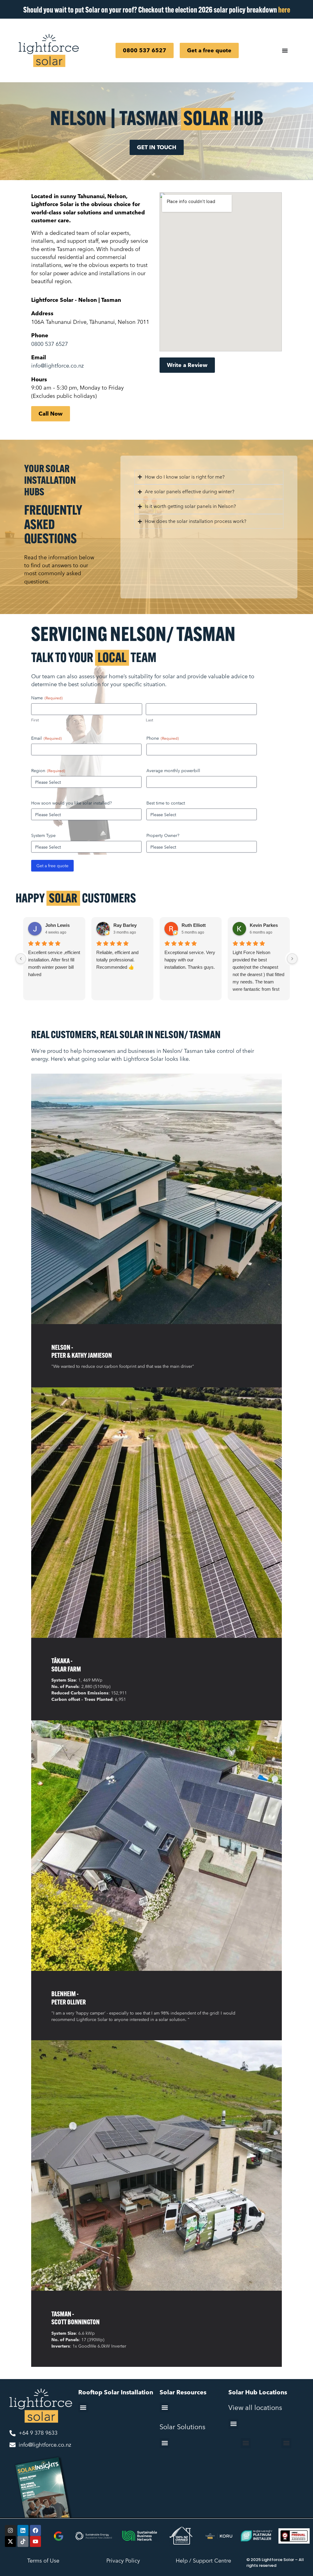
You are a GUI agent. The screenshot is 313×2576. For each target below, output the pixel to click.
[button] (83, 2407)
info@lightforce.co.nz (57, 366)
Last (149, 720)
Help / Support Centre (203, 2561)
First (35, 720)
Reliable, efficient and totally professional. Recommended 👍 (117, 960)
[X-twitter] (10, 2541)
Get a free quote (52, 866)
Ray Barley (125, 925)
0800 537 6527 (50, 344)
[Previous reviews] (21, 959)
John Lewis (57, 925)
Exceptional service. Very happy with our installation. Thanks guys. (190, 960)
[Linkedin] (23, 2530)
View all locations (255, 2407)
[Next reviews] (292, 959)
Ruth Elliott (194, 925)
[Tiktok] (23, 2541)
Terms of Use (43, 2561)
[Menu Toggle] (285, 50)
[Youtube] (35, 2541)
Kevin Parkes (264, 925)
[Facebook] (35, 2530)
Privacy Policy (123, 2561)
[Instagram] (10, 2530)
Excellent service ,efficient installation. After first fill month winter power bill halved (54, 963)
